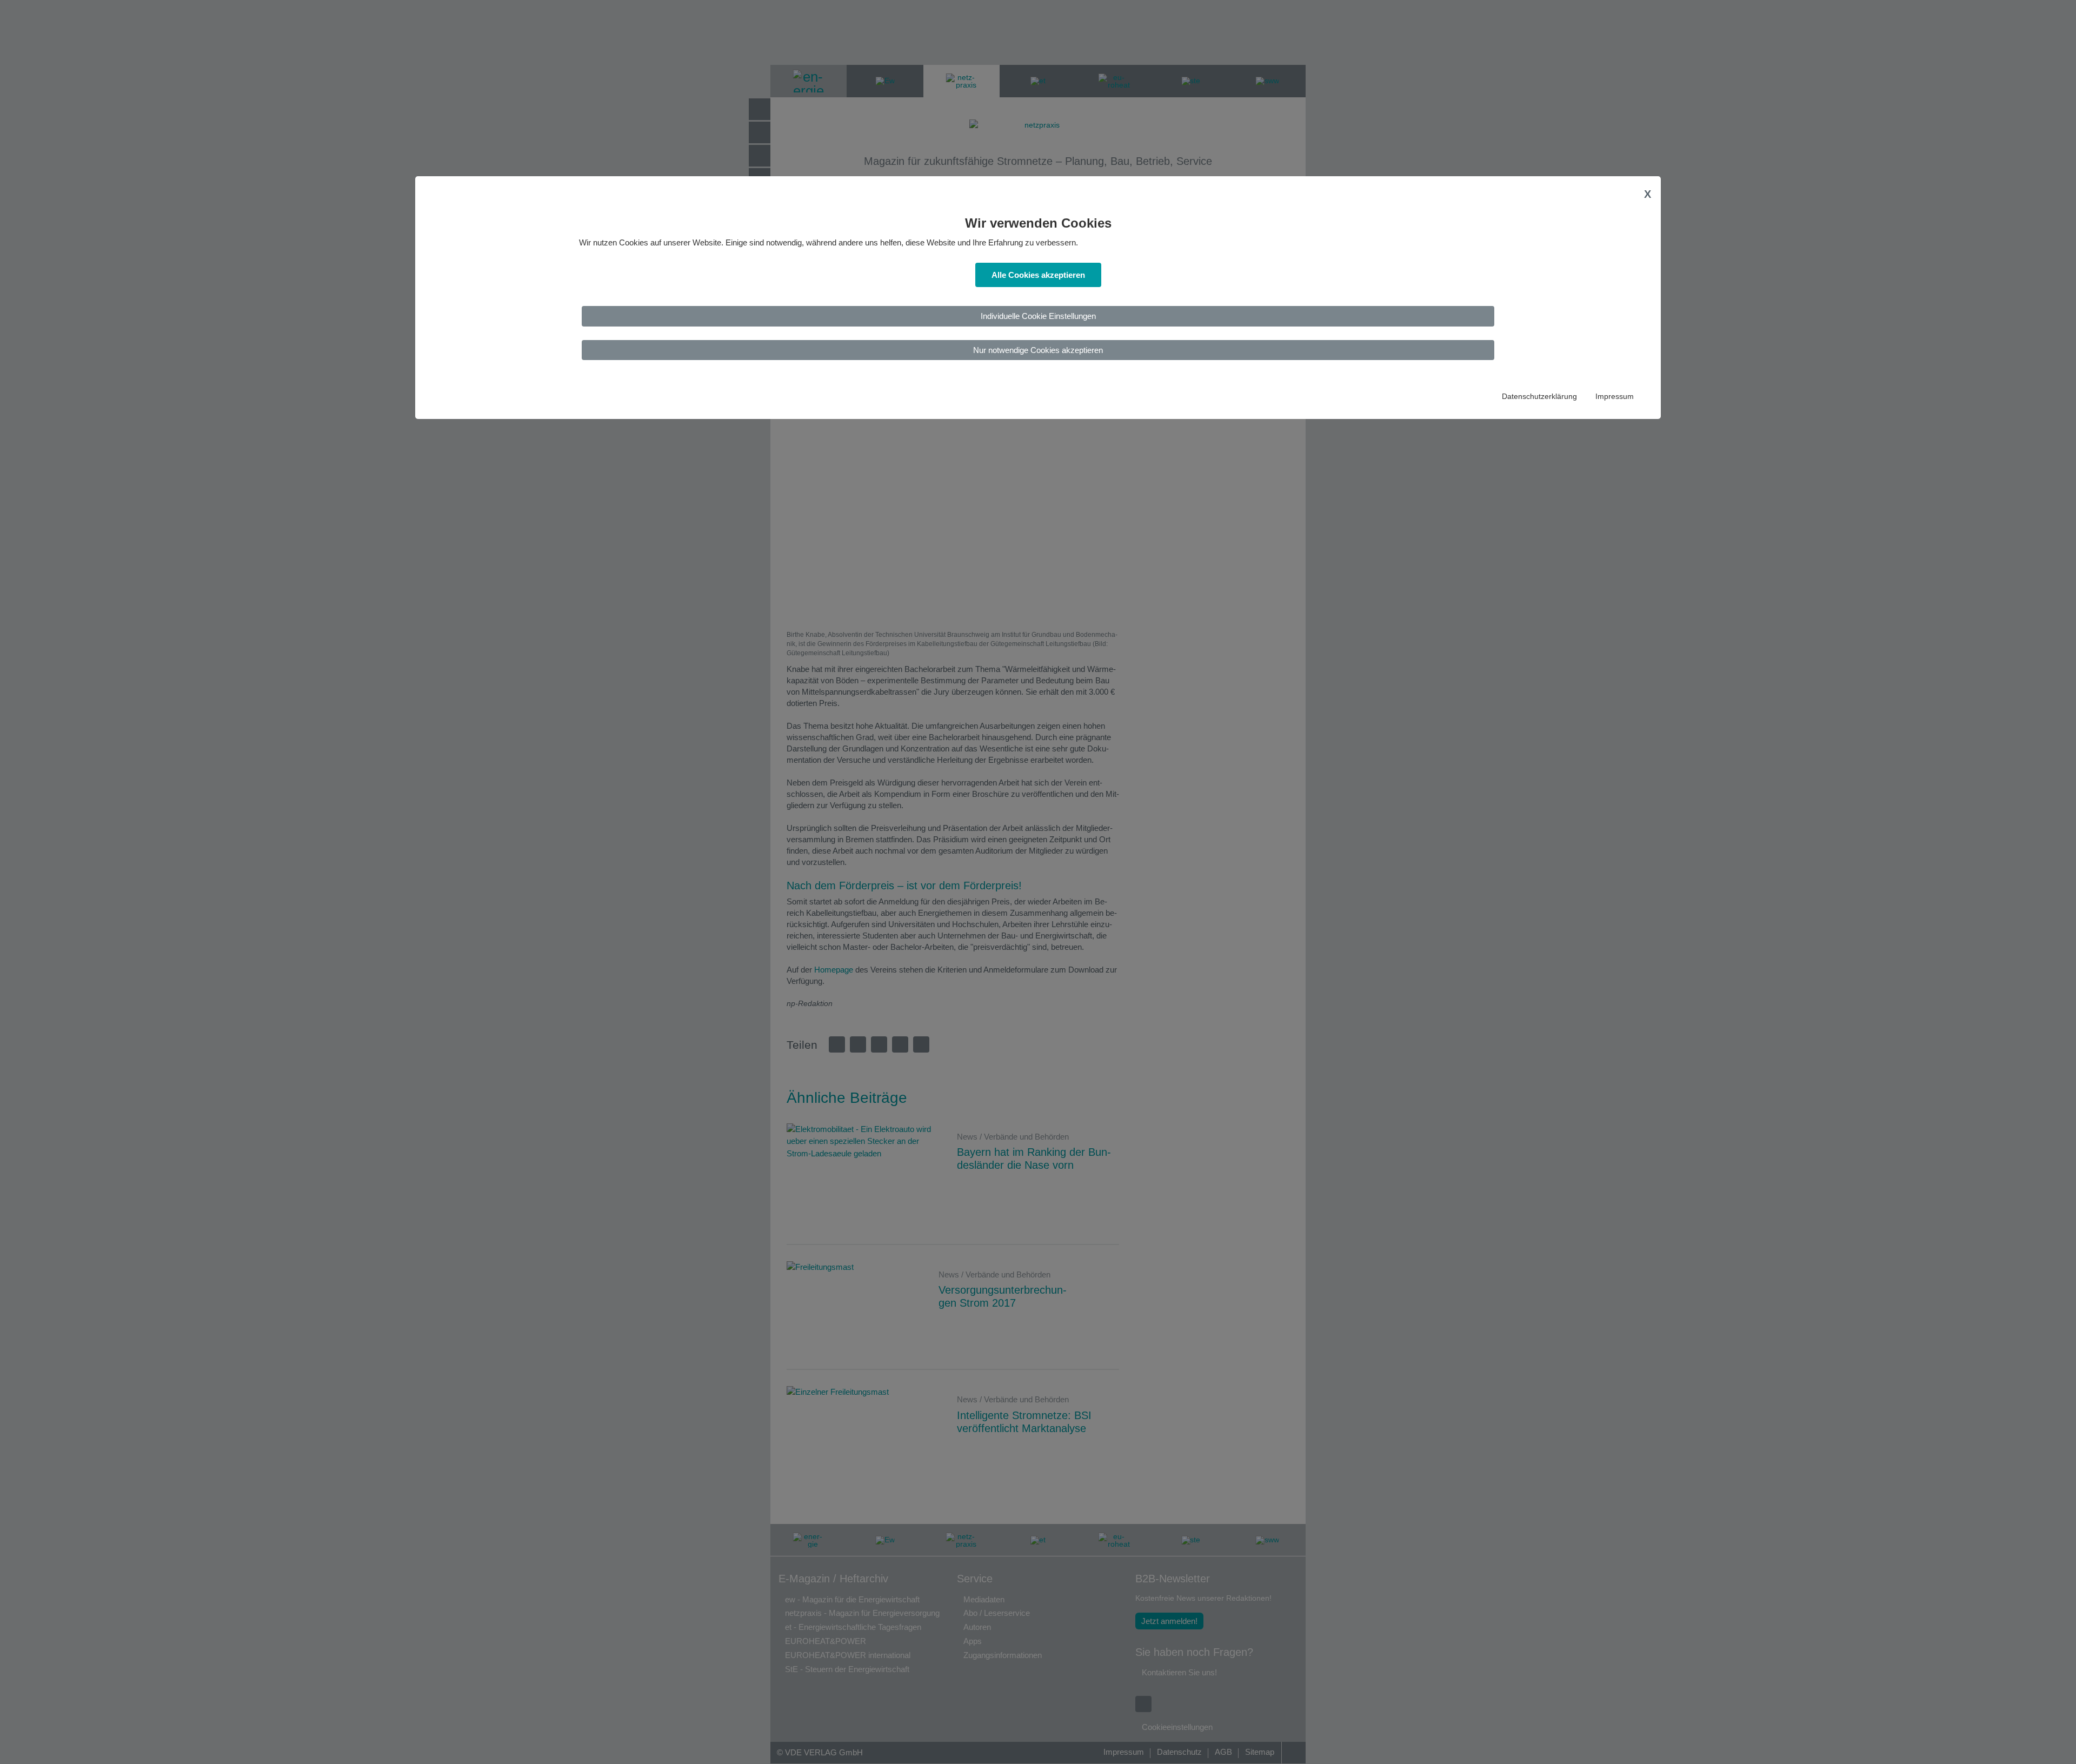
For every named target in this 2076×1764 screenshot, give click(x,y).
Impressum (1615, 397)
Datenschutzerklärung (1539, 397)
